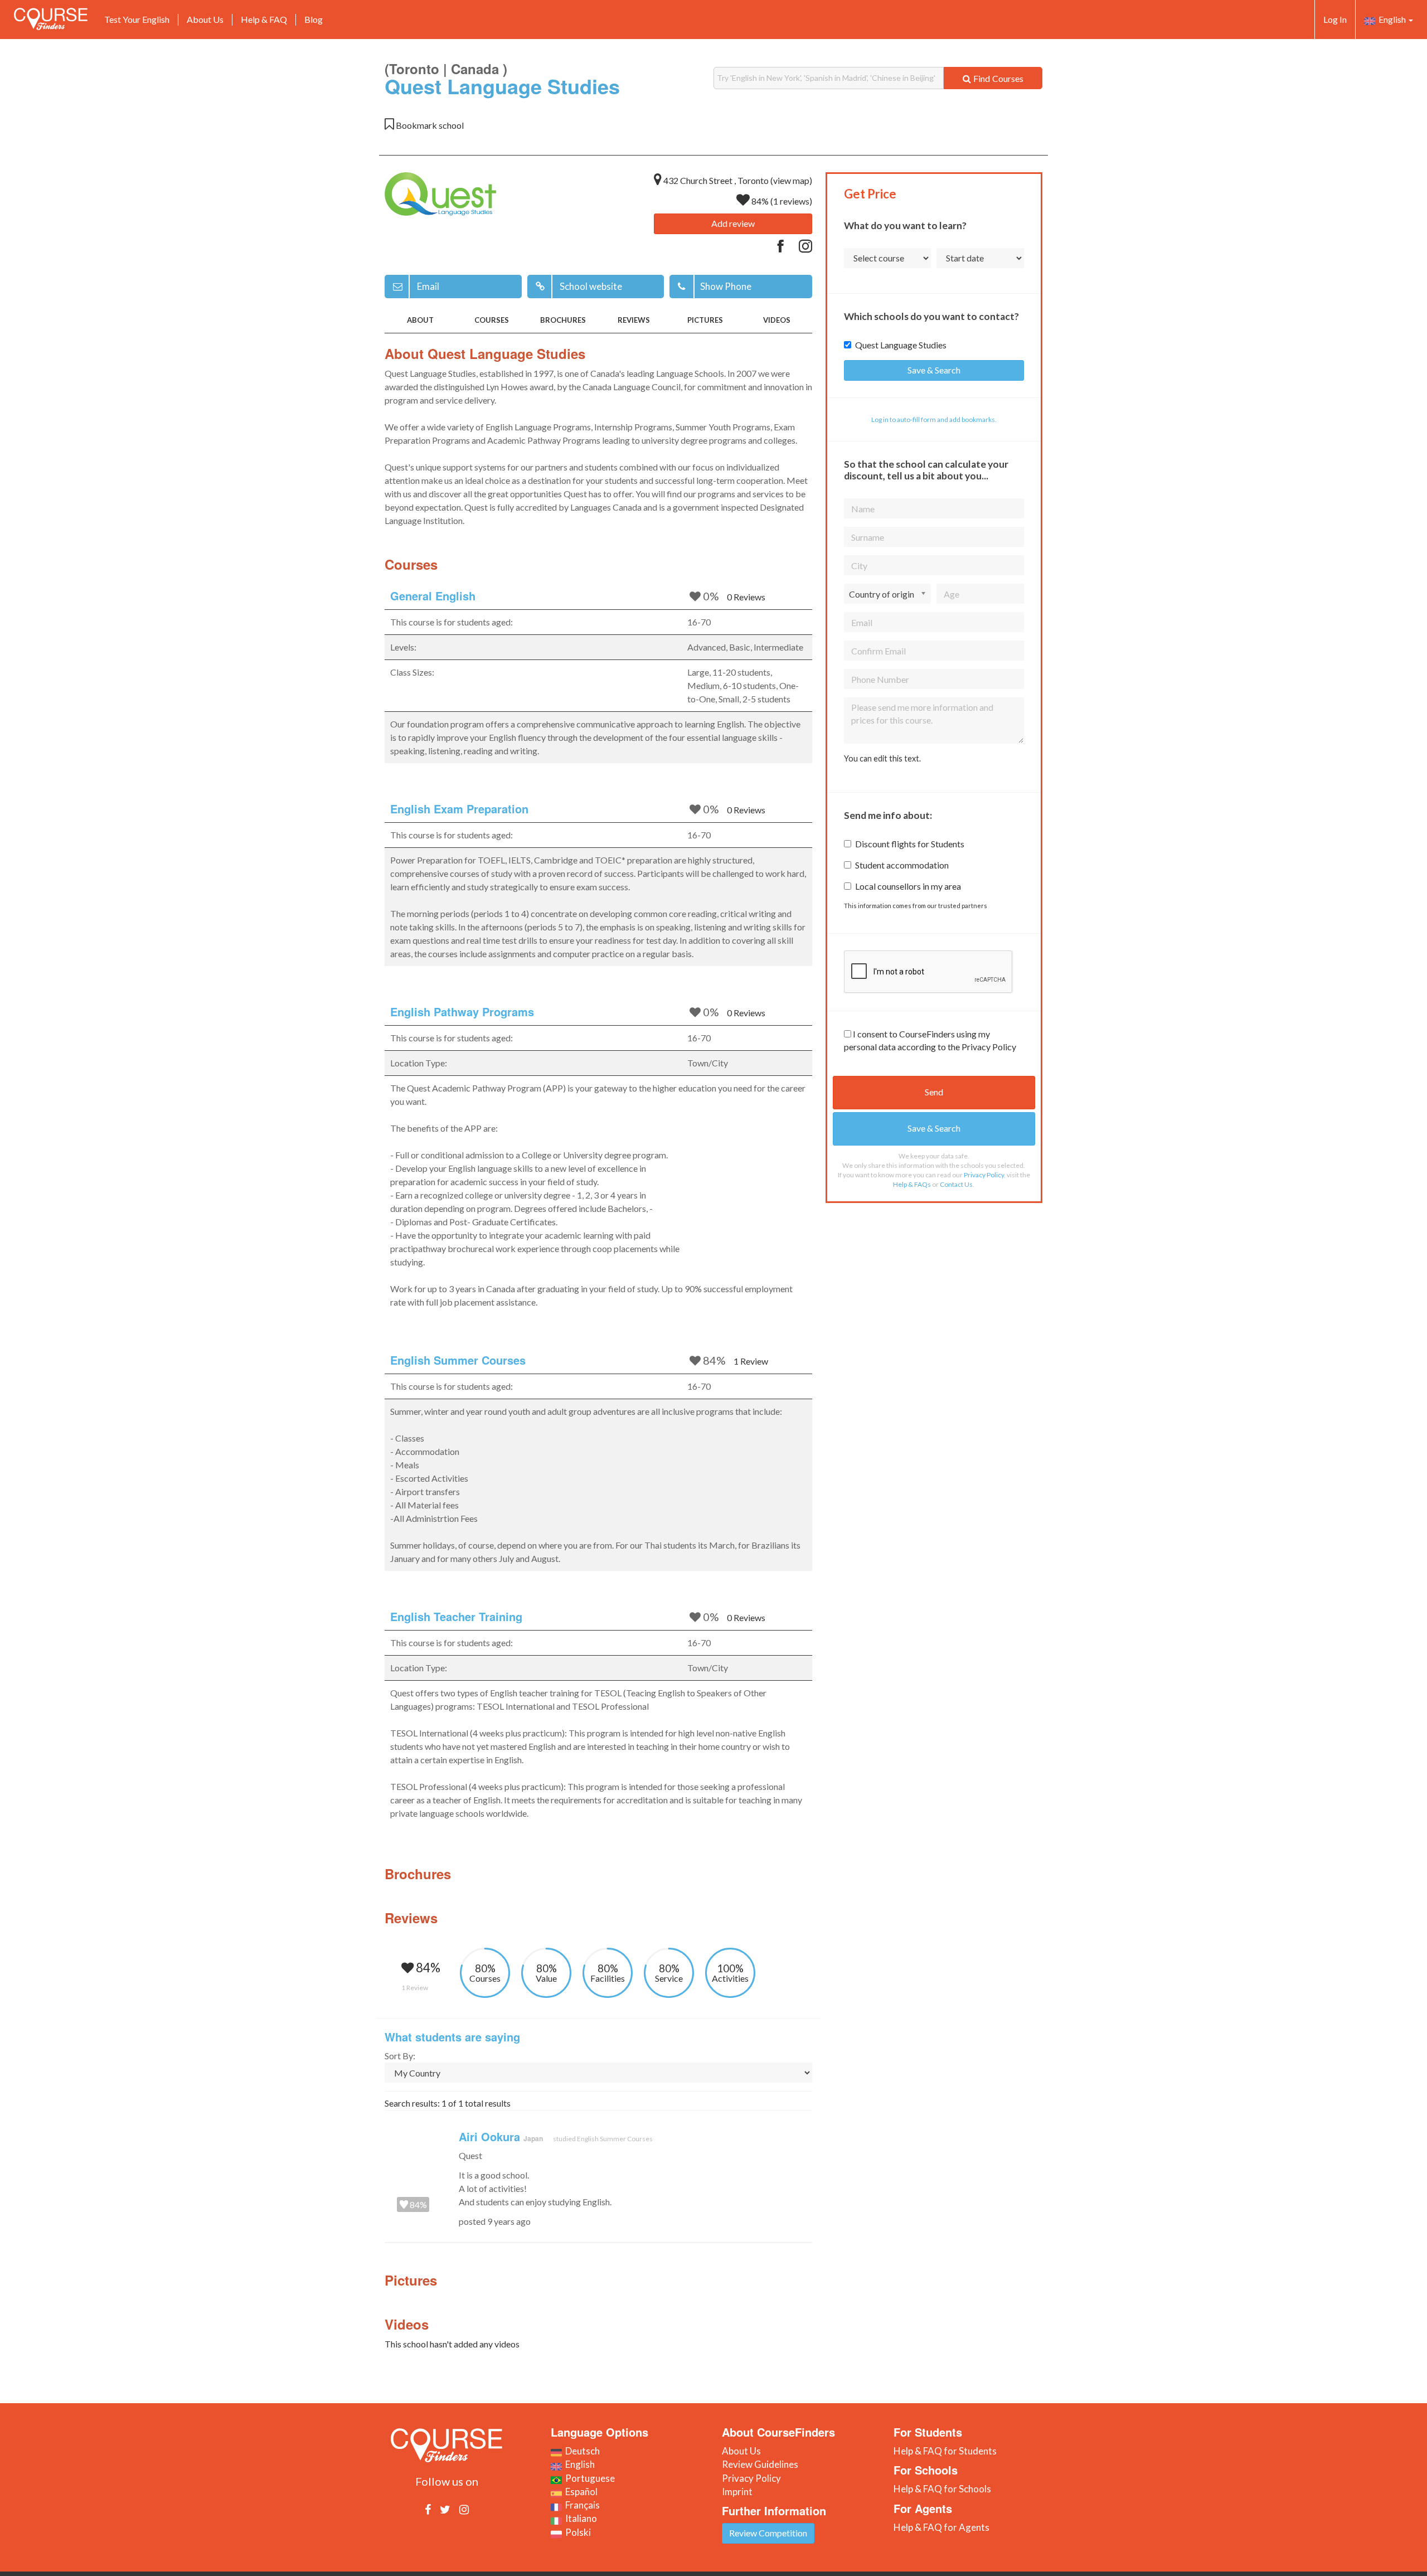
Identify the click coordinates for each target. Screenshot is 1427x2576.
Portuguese (588, 2478)
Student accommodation (902, 865)
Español (580, 2492)
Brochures (563, 320)
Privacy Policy (984, 1175)
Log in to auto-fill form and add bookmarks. (934, 419)
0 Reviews (746, 597)
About (420, 320)
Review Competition (768, 2533)
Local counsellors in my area (908, 886)
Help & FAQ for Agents (941, 2527)
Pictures (705, 320)
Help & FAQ (264, 19)
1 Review (751, 1361)
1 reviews (791, 201)
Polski (576, 2532)
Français (581, 2505)
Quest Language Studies (901, 345)
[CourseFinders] (51, 19)
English (1391, 19)
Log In (1335, 19)
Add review (733, 223)
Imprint (737, 2492)
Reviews (634, 320)
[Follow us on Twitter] (445, 2509)
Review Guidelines (760, 2464)
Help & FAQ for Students (945, 2451)
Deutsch (581, 2451)
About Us (205, 19)
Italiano (579, 2518)
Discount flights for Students (910, 844)
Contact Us (956, 1184)
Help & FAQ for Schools (942, 2489)
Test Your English (137, 19)
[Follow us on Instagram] (464, 2509)
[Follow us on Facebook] (428, 2509)
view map (791, 180)
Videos (777, 320)
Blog (314, 19)
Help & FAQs (912, 1184)
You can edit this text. (882, 758)
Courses (492, 320)
